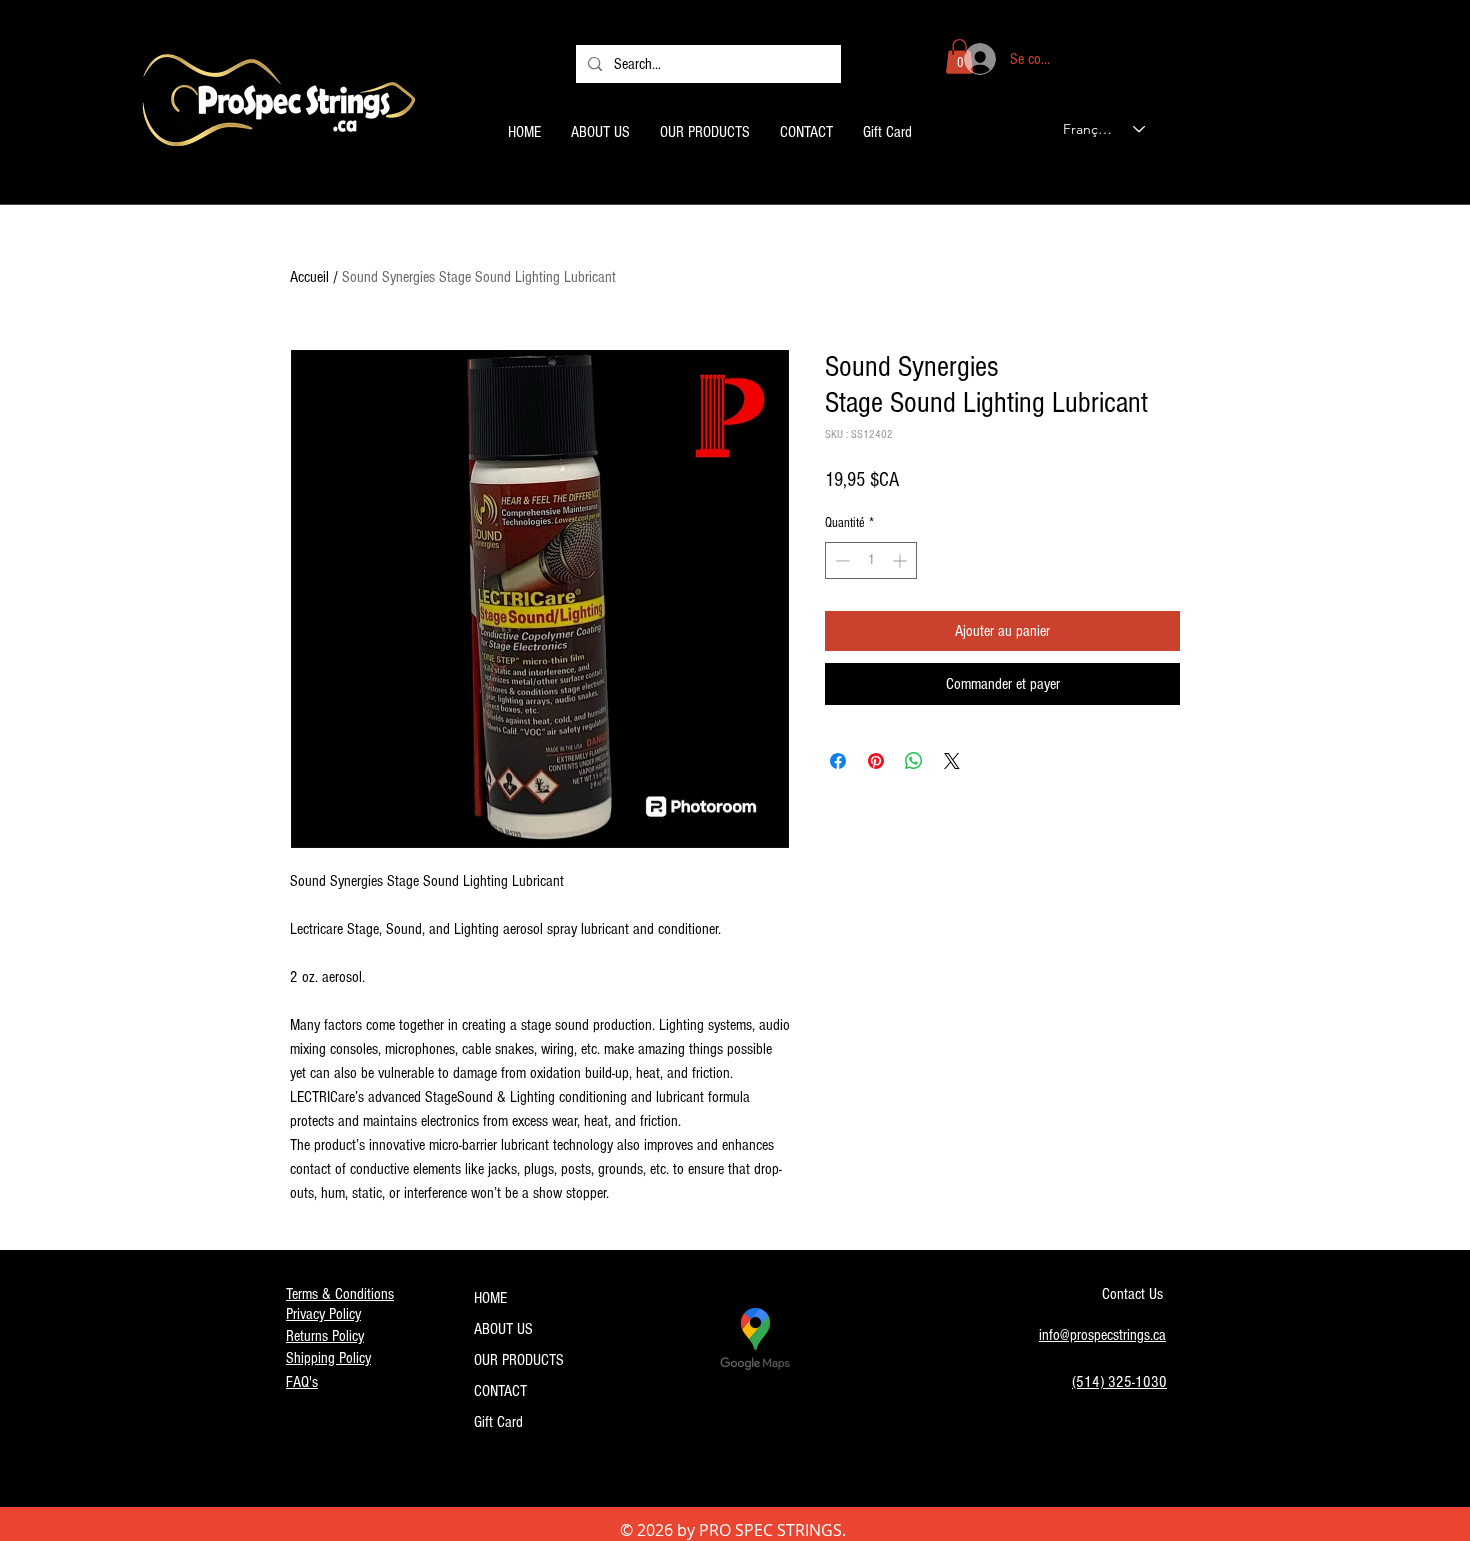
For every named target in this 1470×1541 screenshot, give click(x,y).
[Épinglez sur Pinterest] (876, 761)
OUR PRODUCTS (519, 1360)
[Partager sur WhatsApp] (914, 761)
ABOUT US (503, 1329)
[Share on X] (952, 761)
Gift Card (498, 1422)
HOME (490, 1298)
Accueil (309, 277)
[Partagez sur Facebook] (838, 761)
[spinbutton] (871, 560)
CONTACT (500, 1391)
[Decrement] (840, 560)
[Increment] (901, 560)
